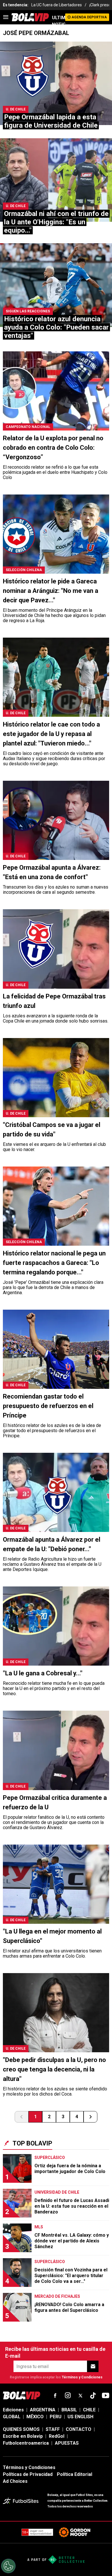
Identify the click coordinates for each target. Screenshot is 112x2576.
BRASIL (69, 2410)
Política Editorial (75, 2474)
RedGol (57, 2436)
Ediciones (13, 2410)
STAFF (53, 2429)
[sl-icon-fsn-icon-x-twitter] (80, 2396)
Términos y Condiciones (82, 2377)
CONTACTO (79, 2429)
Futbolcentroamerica (26, 2443)
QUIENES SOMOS (21, 2429)
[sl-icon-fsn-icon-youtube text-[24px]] (106, 2396)
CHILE (89, 2410)
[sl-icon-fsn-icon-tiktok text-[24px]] (93, 2396)
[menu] (6, 17)
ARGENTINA (43, 2410)
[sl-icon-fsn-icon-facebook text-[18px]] (55, 2396)
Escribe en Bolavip (23, 2436)
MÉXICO (35, 2417)
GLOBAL (12, 2417)
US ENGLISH (80, 2417)
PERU (56, 2417)
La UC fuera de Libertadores (57, 5)
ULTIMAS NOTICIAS (59, 21)
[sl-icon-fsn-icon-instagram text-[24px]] (68, 2396)
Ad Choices (15, 2481)
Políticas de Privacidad (28, 2474)
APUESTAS (67, 2443)
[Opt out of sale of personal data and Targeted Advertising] (8, 2566)
